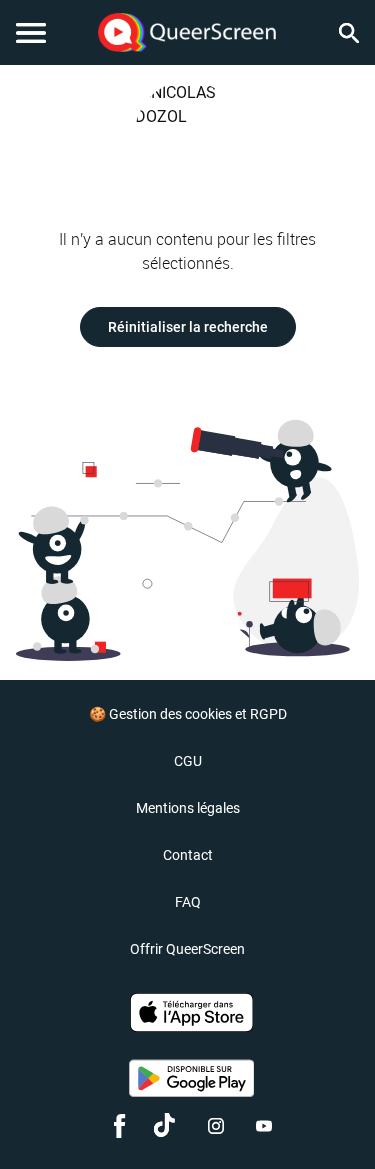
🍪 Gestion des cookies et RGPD (188, 714)
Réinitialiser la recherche (188, 327)
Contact (188, 855)
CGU (188, 761)
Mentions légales (188, 808)
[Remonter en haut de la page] (331, 1117)
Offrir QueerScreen (187, 949)
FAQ (188, 902)
